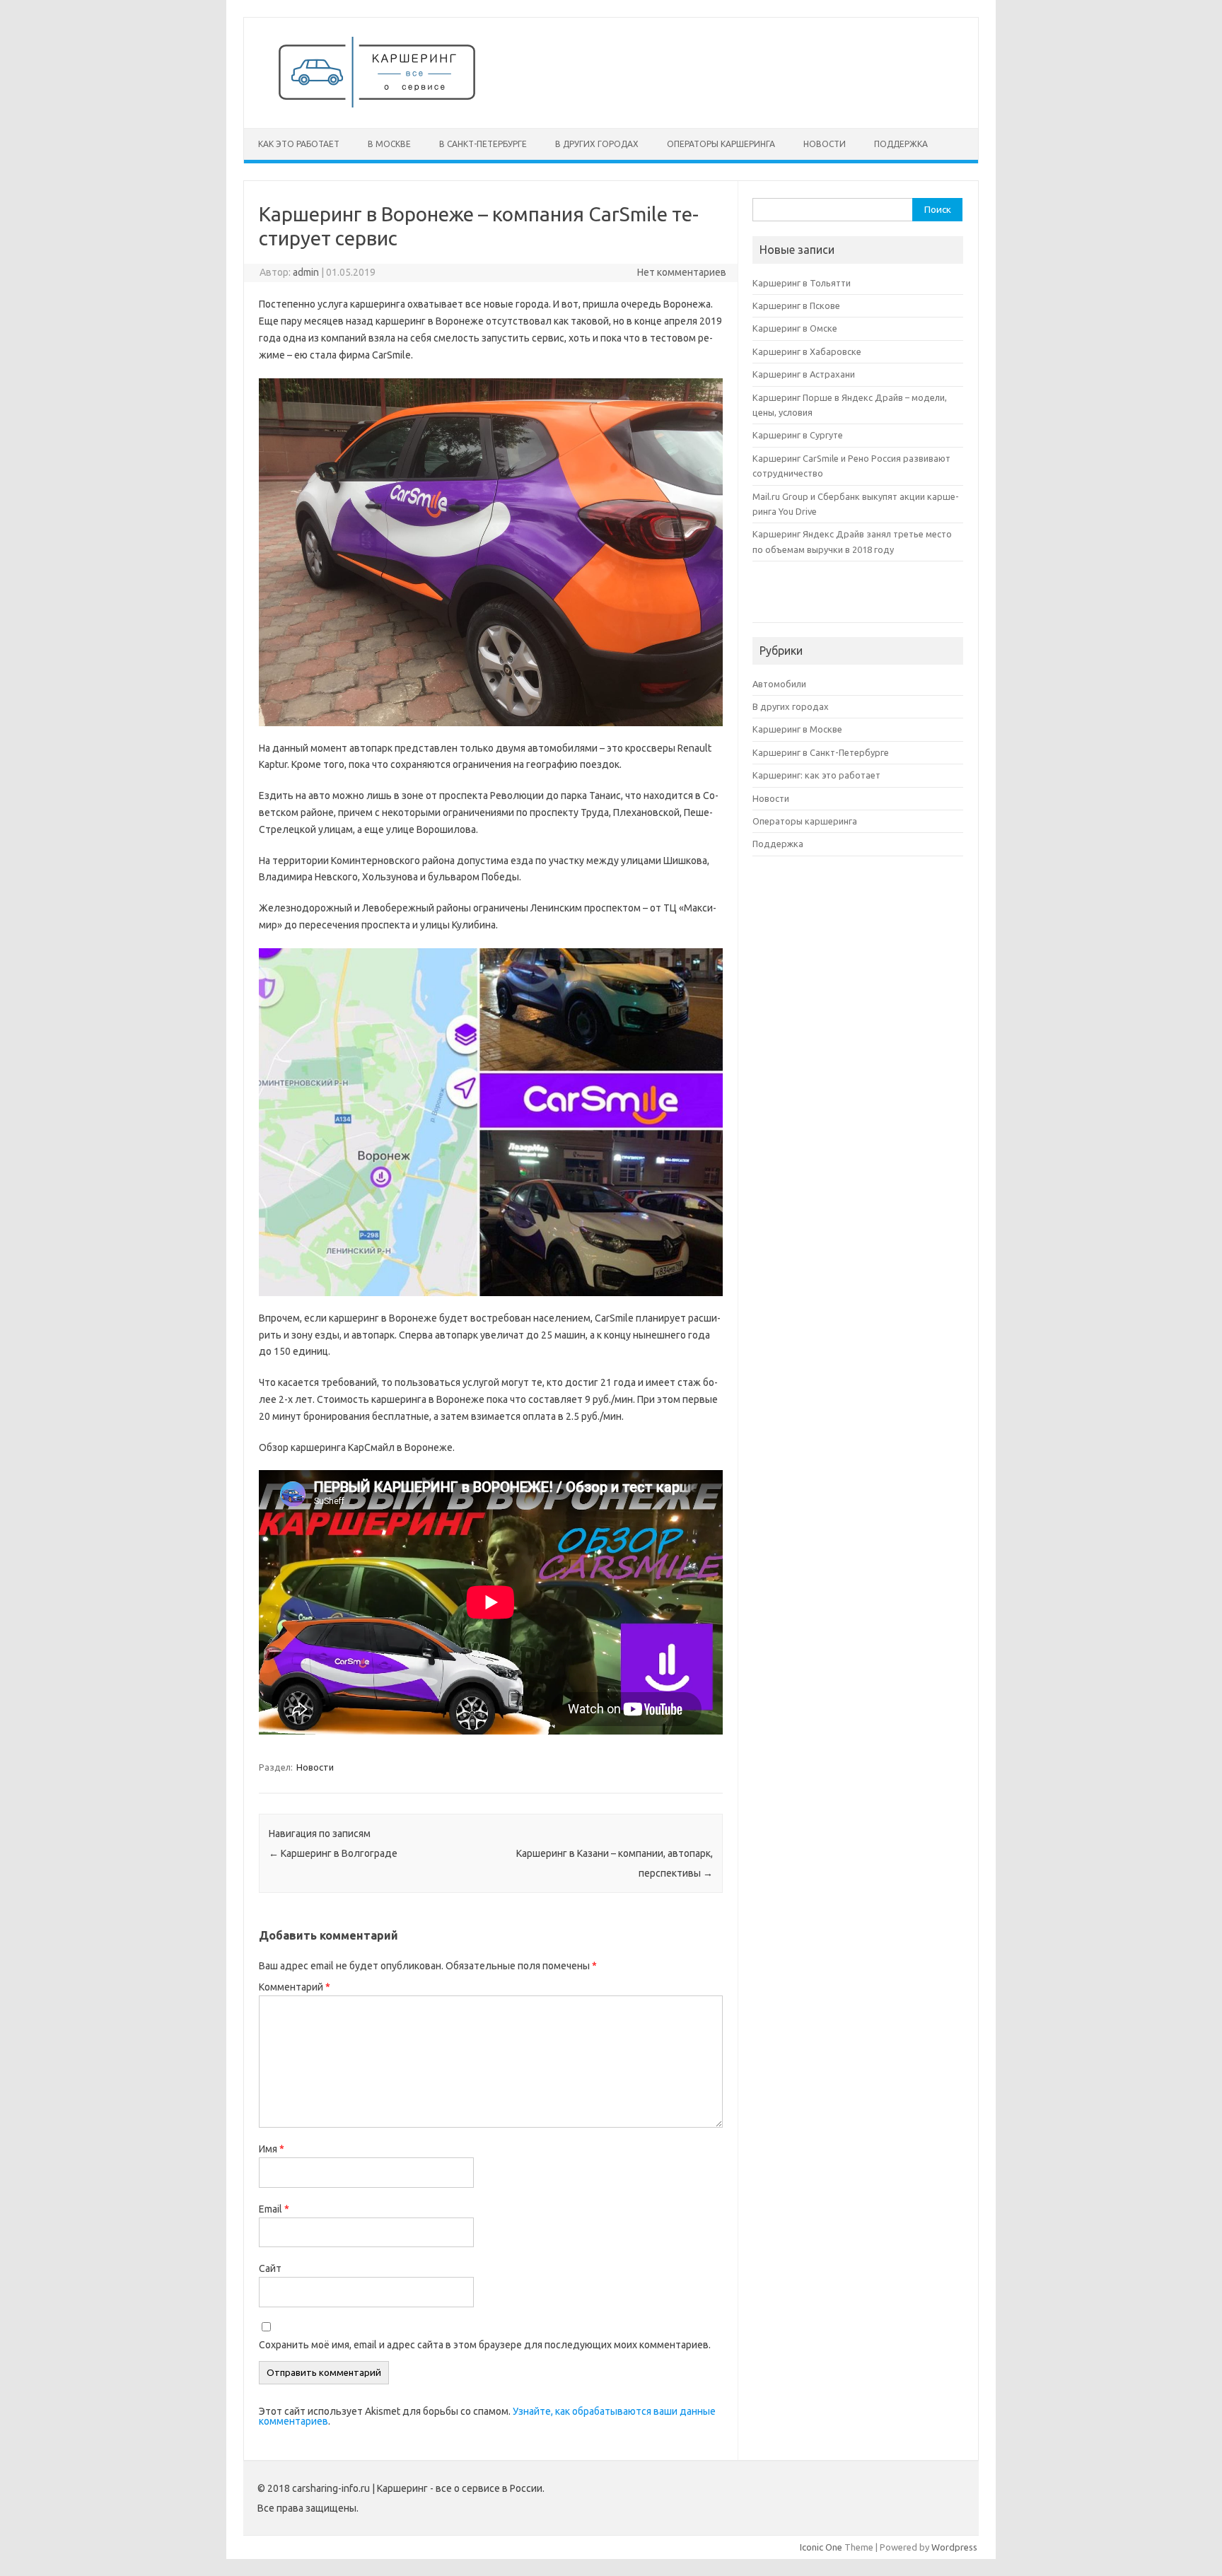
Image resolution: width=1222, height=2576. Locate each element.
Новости (825, 144)
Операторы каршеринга (721, 144)
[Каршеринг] (377, 104)
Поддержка (901, 144)
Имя (272, 2149)
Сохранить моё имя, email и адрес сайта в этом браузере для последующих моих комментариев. (485, 2345)
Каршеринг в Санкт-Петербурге (821, 752)
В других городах (597, 144)
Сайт (270, 2268)
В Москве (389, 144)
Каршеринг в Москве (797, 729)
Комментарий (295, 1987)
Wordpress (954, 2547)
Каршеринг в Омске (795, 328)
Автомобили (779, 684)
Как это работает (299, 144)
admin (306, 272)
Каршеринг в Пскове (796, 305)
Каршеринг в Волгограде (333, 1853)
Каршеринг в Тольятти (802, 283)
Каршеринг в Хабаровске (807, 351)
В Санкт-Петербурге (483, 144)
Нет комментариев (682, 272)
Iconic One (821, 2547)
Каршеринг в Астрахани (804, 374)
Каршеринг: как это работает (816, 775)
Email (274, 2209)
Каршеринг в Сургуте (798, 435)
